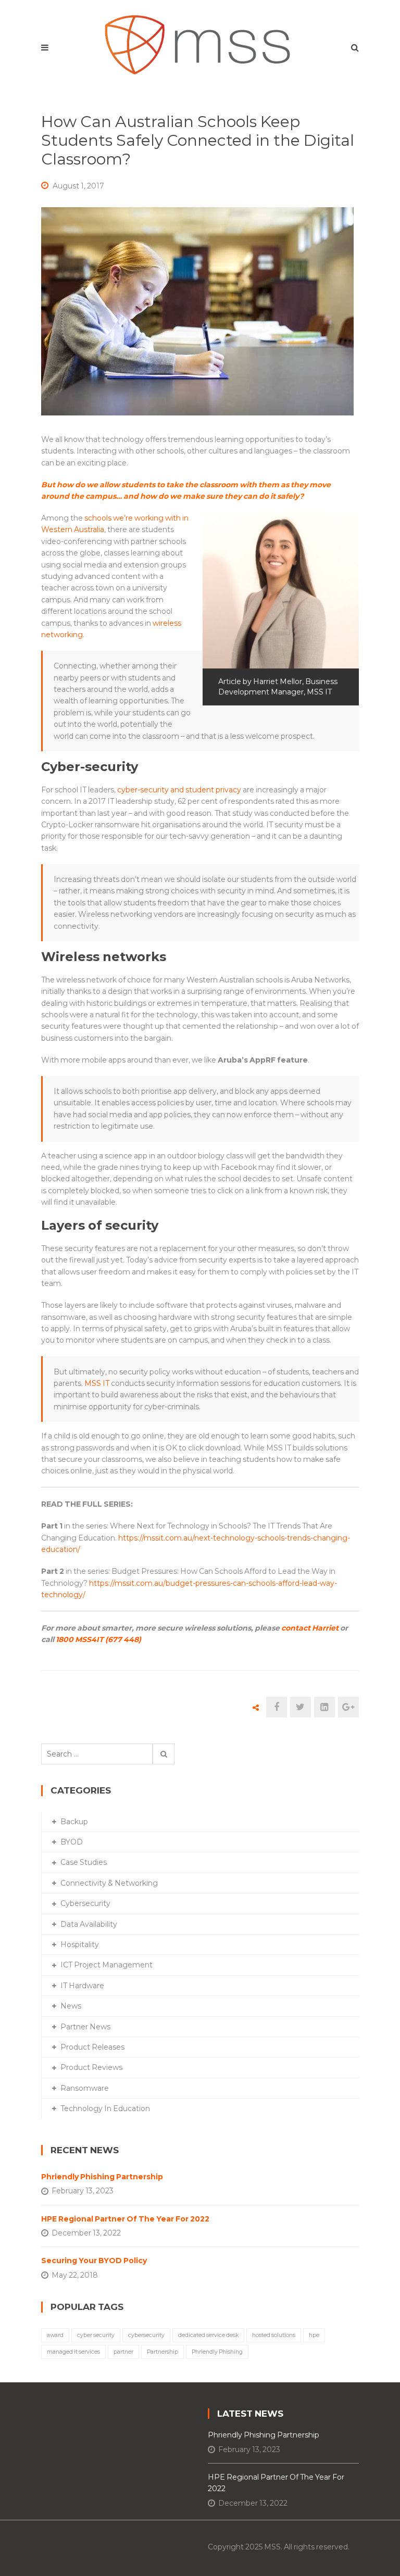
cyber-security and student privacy (179, 790)
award (55, 2335)
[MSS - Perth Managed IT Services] (200, 42)
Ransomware (85, 2088)
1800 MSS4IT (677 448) (98, 1639)
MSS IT (97, 1383)
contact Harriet (310, 1628)
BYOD (72, 1842)
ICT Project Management (107, 1965)
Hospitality (80, 1944)
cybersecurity (146, 2335)
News (71, 2006)
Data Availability (89, 1924)
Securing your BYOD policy (94, 2261)
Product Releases (92, 2047)
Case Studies (84, 1862)
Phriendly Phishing (217, 2352)
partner (123, 2352)
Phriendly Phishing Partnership (102, 2177)
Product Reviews (91, 2067)
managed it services (73, 2352)
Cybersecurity (85, 1903)
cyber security (96, 2335)
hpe (314, 2335)
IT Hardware (82, 1986)
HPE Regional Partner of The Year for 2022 (125, 2219)
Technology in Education (105, 2108)
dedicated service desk (208, 2335)
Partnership (162, 2352)
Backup (74, 1822)
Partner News (85, 2027)
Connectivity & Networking (109, 1883)
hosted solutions (274, 2335)
